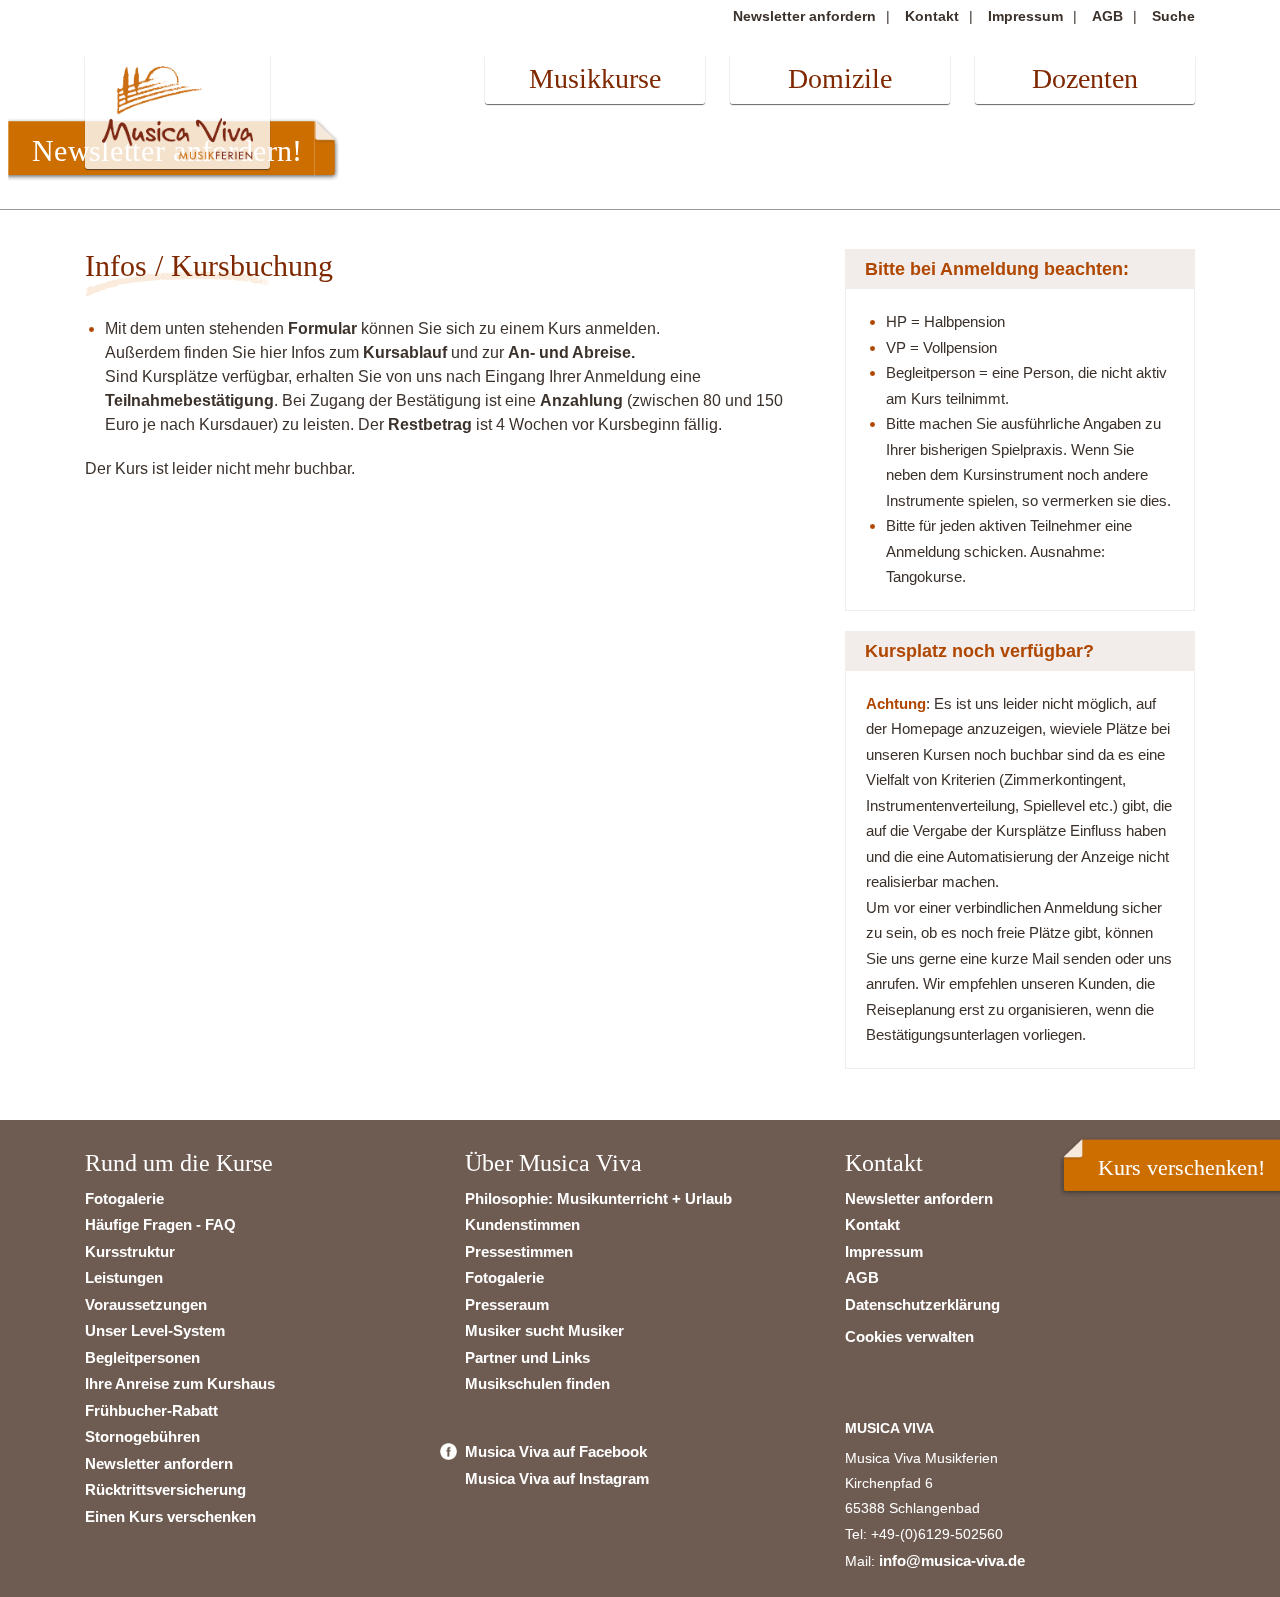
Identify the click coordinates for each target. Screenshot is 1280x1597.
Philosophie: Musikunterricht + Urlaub (598, 1198)
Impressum (1025, 16)
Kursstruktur (130, 1251)
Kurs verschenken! (1181, 1167)
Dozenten (1085, 78)
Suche (1173, 16)
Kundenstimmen (522, 1224)
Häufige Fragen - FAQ (160, 1224)
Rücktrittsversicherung (165, 1489)
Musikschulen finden (537, 1383)
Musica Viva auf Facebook (556, 1451)
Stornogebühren (142, 1436)
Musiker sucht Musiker (544, 1330)
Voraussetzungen (146, 1304)
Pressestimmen (519, 1251)
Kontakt (932, 16)
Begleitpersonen (142, 1357)
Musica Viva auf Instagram (557, 1478)
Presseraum (507, 1304)
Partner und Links (527, 1357)
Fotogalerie (124, 1198)
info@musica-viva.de (952, 1560)
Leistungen (124, 1277)
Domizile (840, 78)
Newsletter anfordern (804, 16)
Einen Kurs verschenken (170, 1516)
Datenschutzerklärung (922, 1304)
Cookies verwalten (909, 1336)
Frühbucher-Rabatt (151, 1410)
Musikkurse (595, 78)
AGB (1107, 16)
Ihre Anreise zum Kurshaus (180, 1383)
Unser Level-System (155, 1330)
